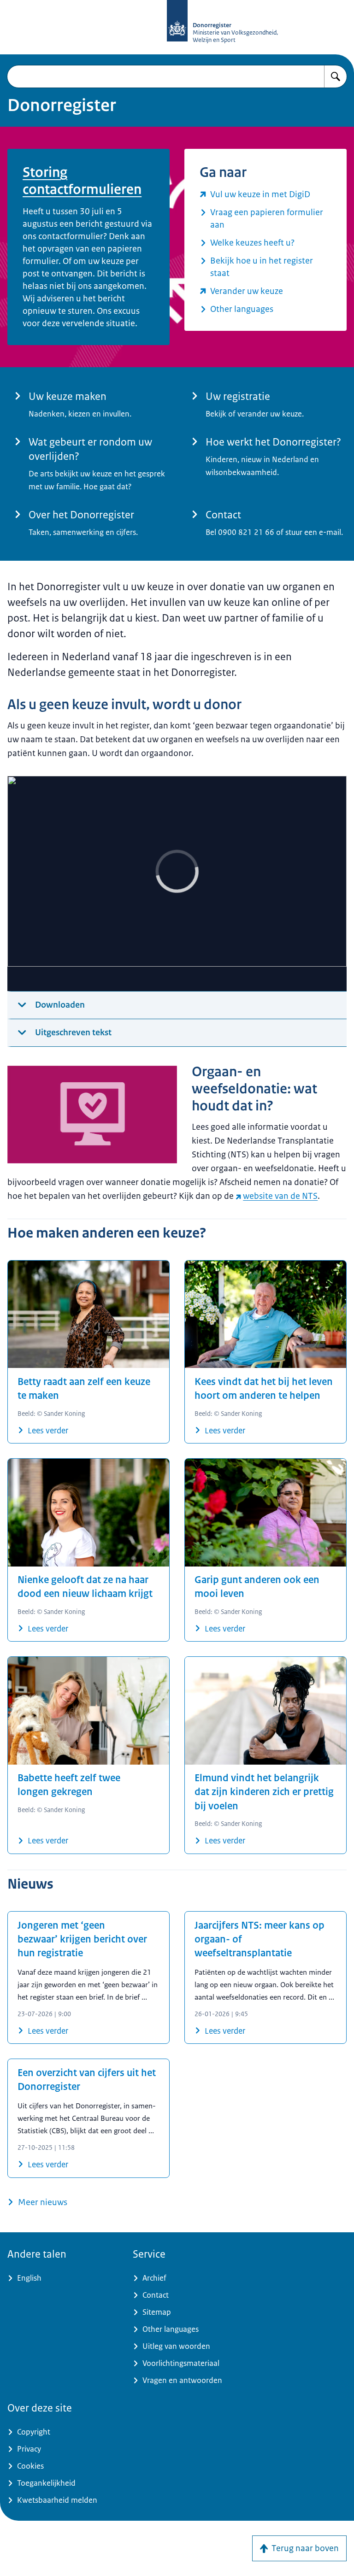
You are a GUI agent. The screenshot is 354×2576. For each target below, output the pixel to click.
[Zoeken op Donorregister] (336, 76)
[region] (177, 884)
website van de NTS (280, 1196)
